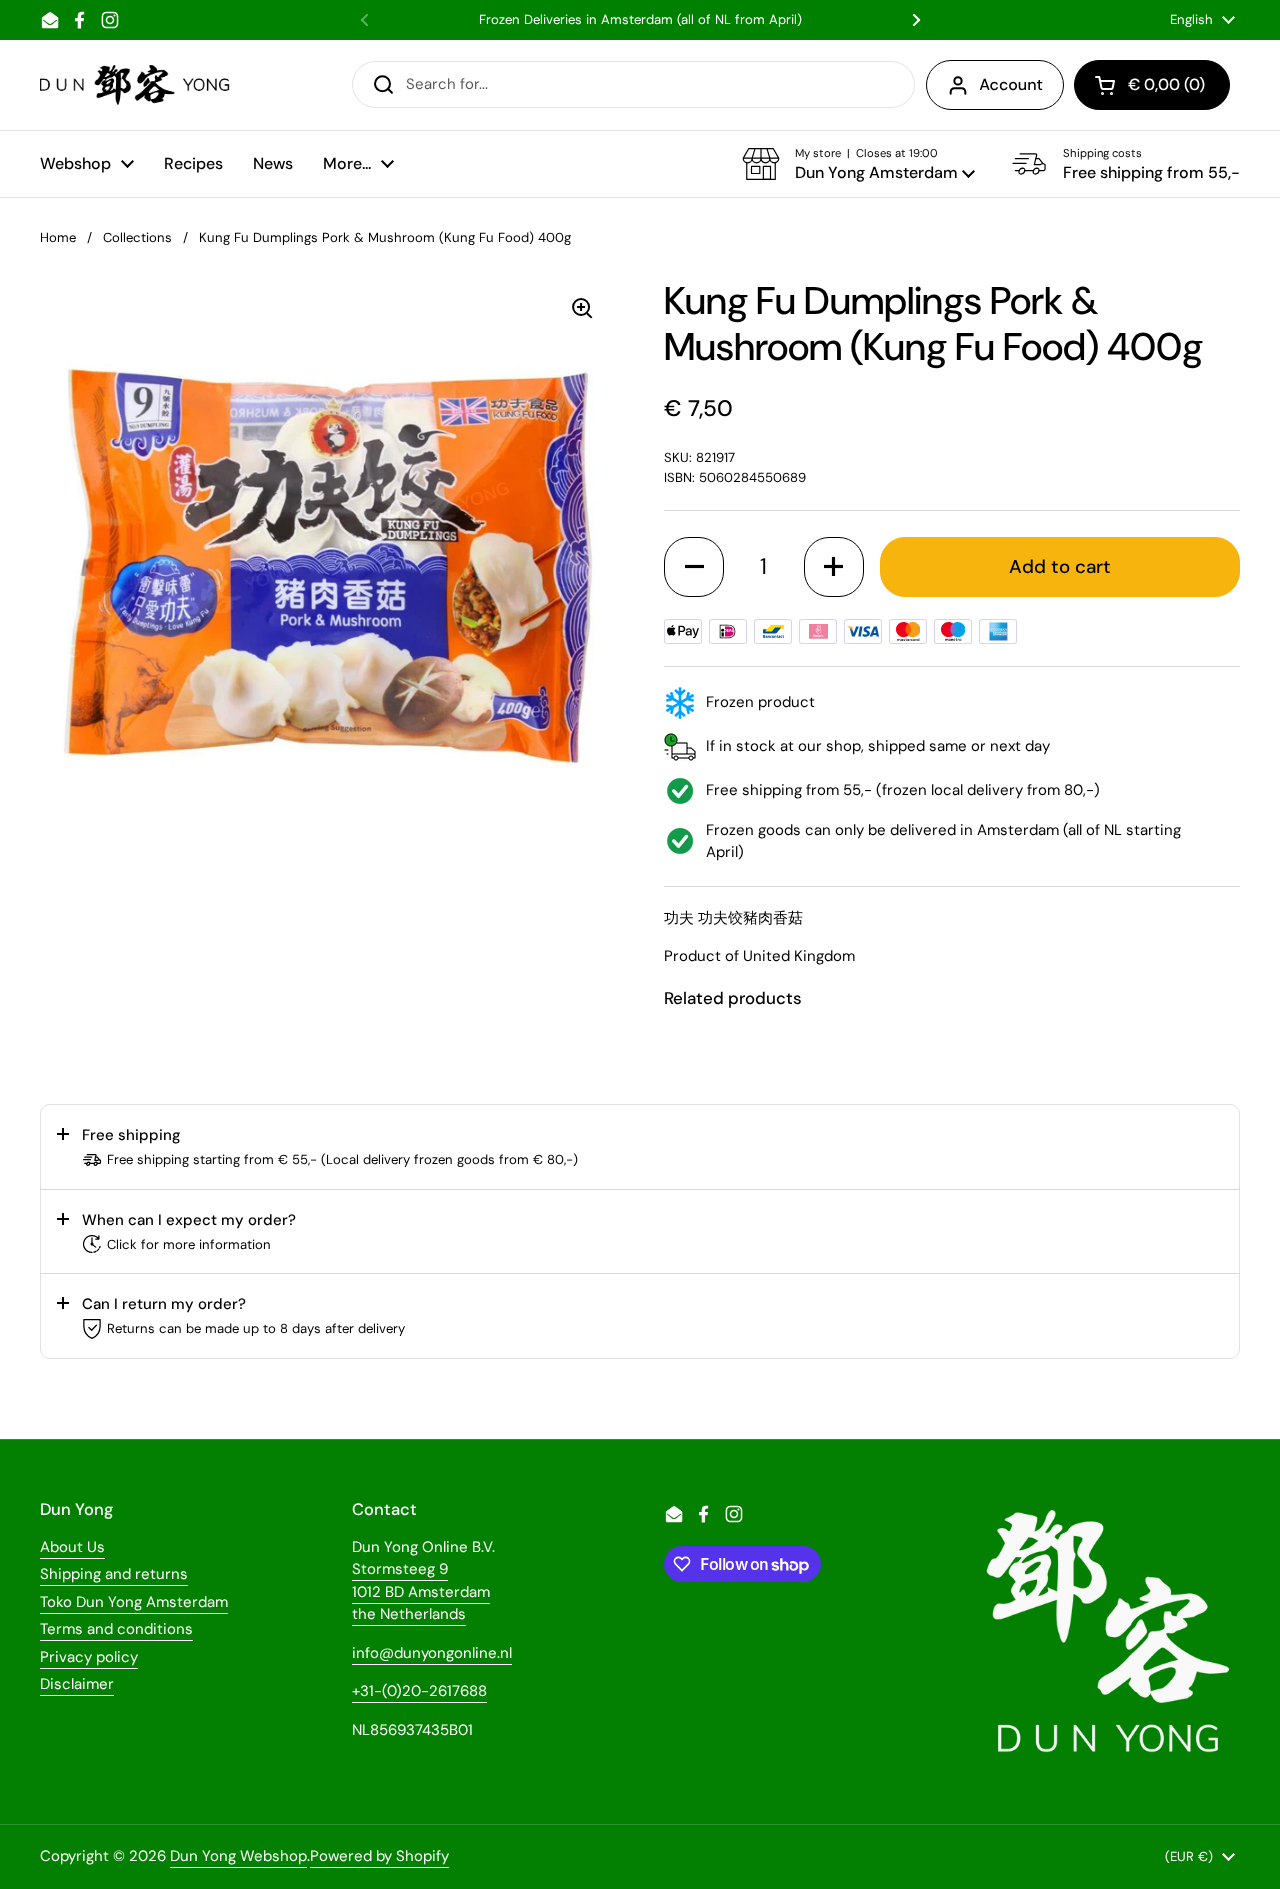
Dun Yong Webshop (238, 1856)
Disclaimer (77, 1684)
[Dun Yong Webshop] (135, 85)
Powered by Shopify (379, 1856)
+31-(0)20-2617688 (419, 1691)
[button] (858, 164)
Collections (137, 237)
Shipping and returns (114, 1574)
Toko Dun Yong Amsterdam (134, 1602)
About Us (72, 1547)
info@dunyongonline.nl (432, 1653)
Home (58, 237)
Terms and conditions (116, 1629)
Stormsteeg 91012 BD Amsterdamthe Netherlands (421, 1591)
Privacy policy (89, 1657)
